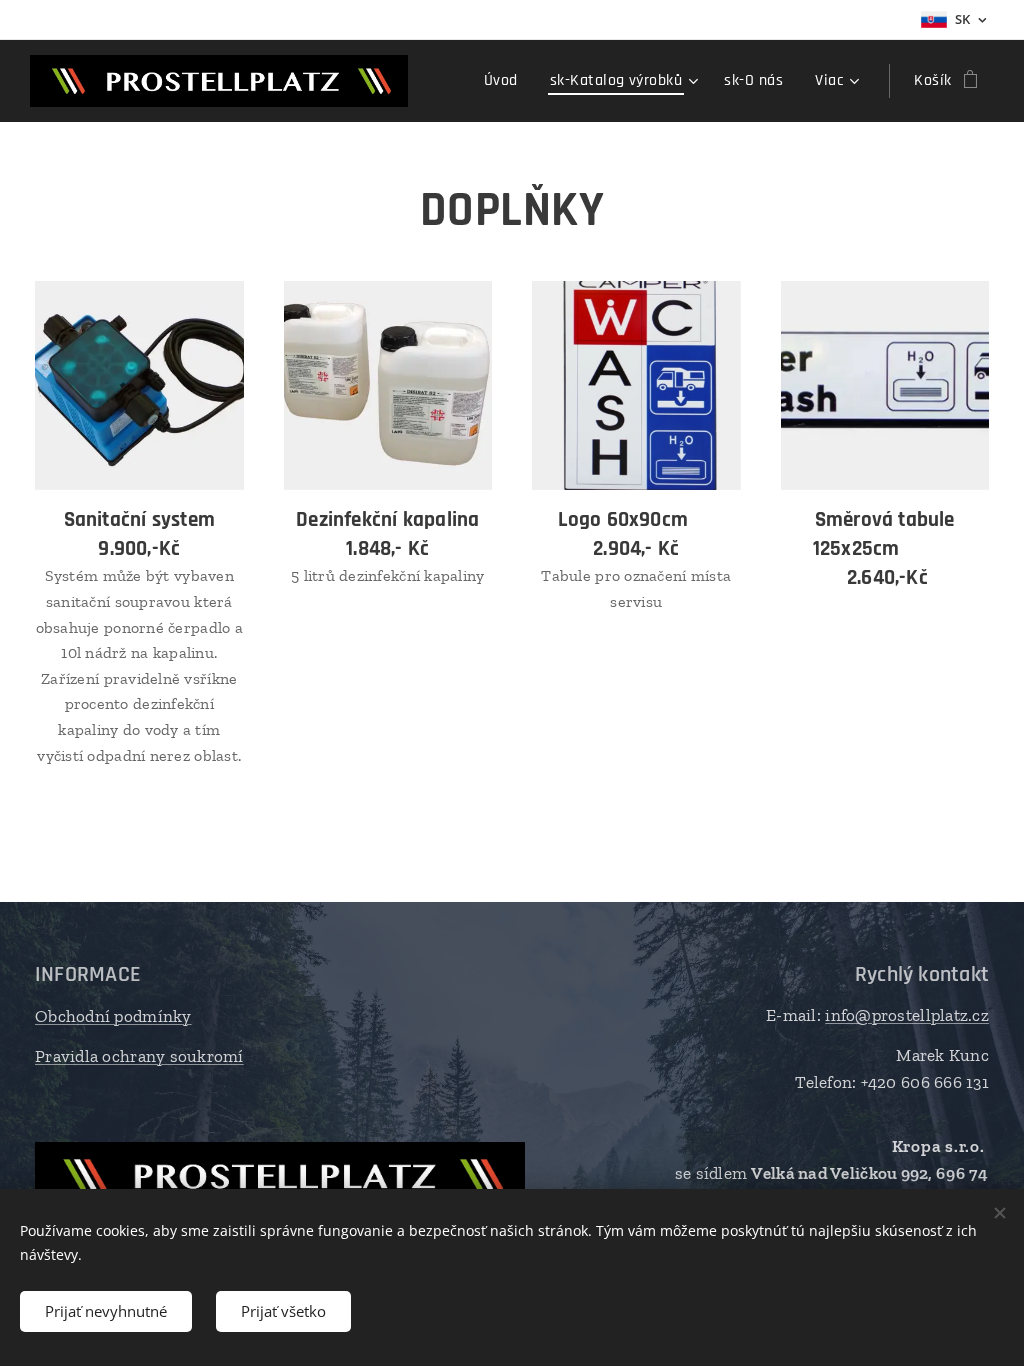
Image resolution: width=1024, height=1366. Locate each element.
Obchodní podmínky (113, 1016)
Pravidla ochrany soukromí (139, 1056)
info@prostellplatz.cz (907, 1015)
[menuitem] (506, 81)
